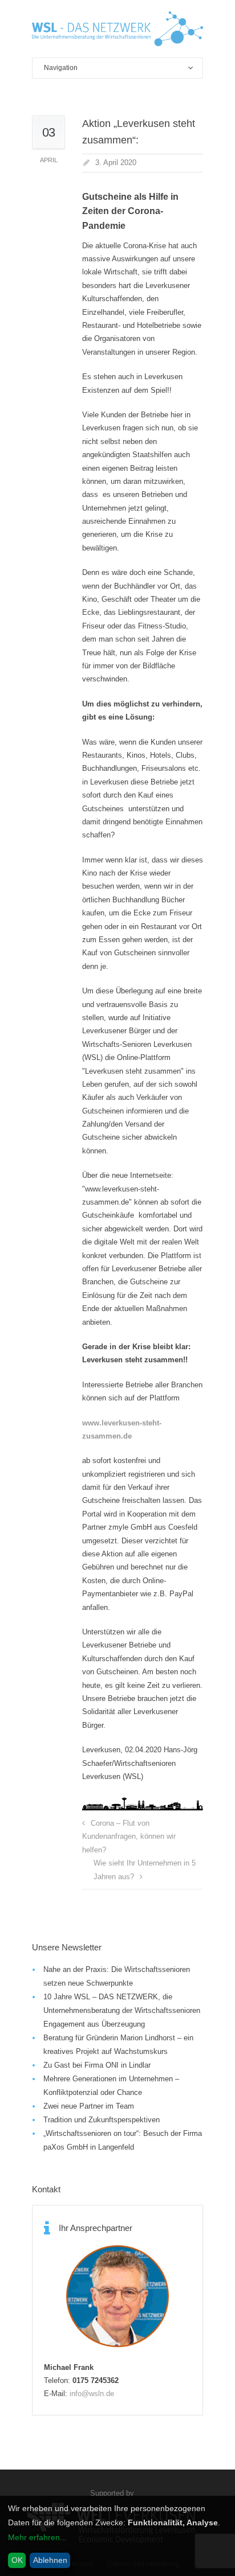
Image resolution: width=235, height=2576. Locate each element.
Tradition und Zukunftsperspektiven (102, 2120)
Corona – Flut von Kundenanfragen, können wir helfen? (129, 1837)
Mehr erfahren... (37, 2537)
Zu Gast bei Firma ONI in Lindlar (97, 2065)
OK (17, 2560)
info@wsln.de (92, 2394)
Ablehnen (50, 2560)
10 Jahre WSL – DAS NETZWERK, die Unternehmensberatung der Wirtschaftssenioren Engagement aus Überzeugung (122, 2010)
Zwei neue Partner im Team (89, 2106)
